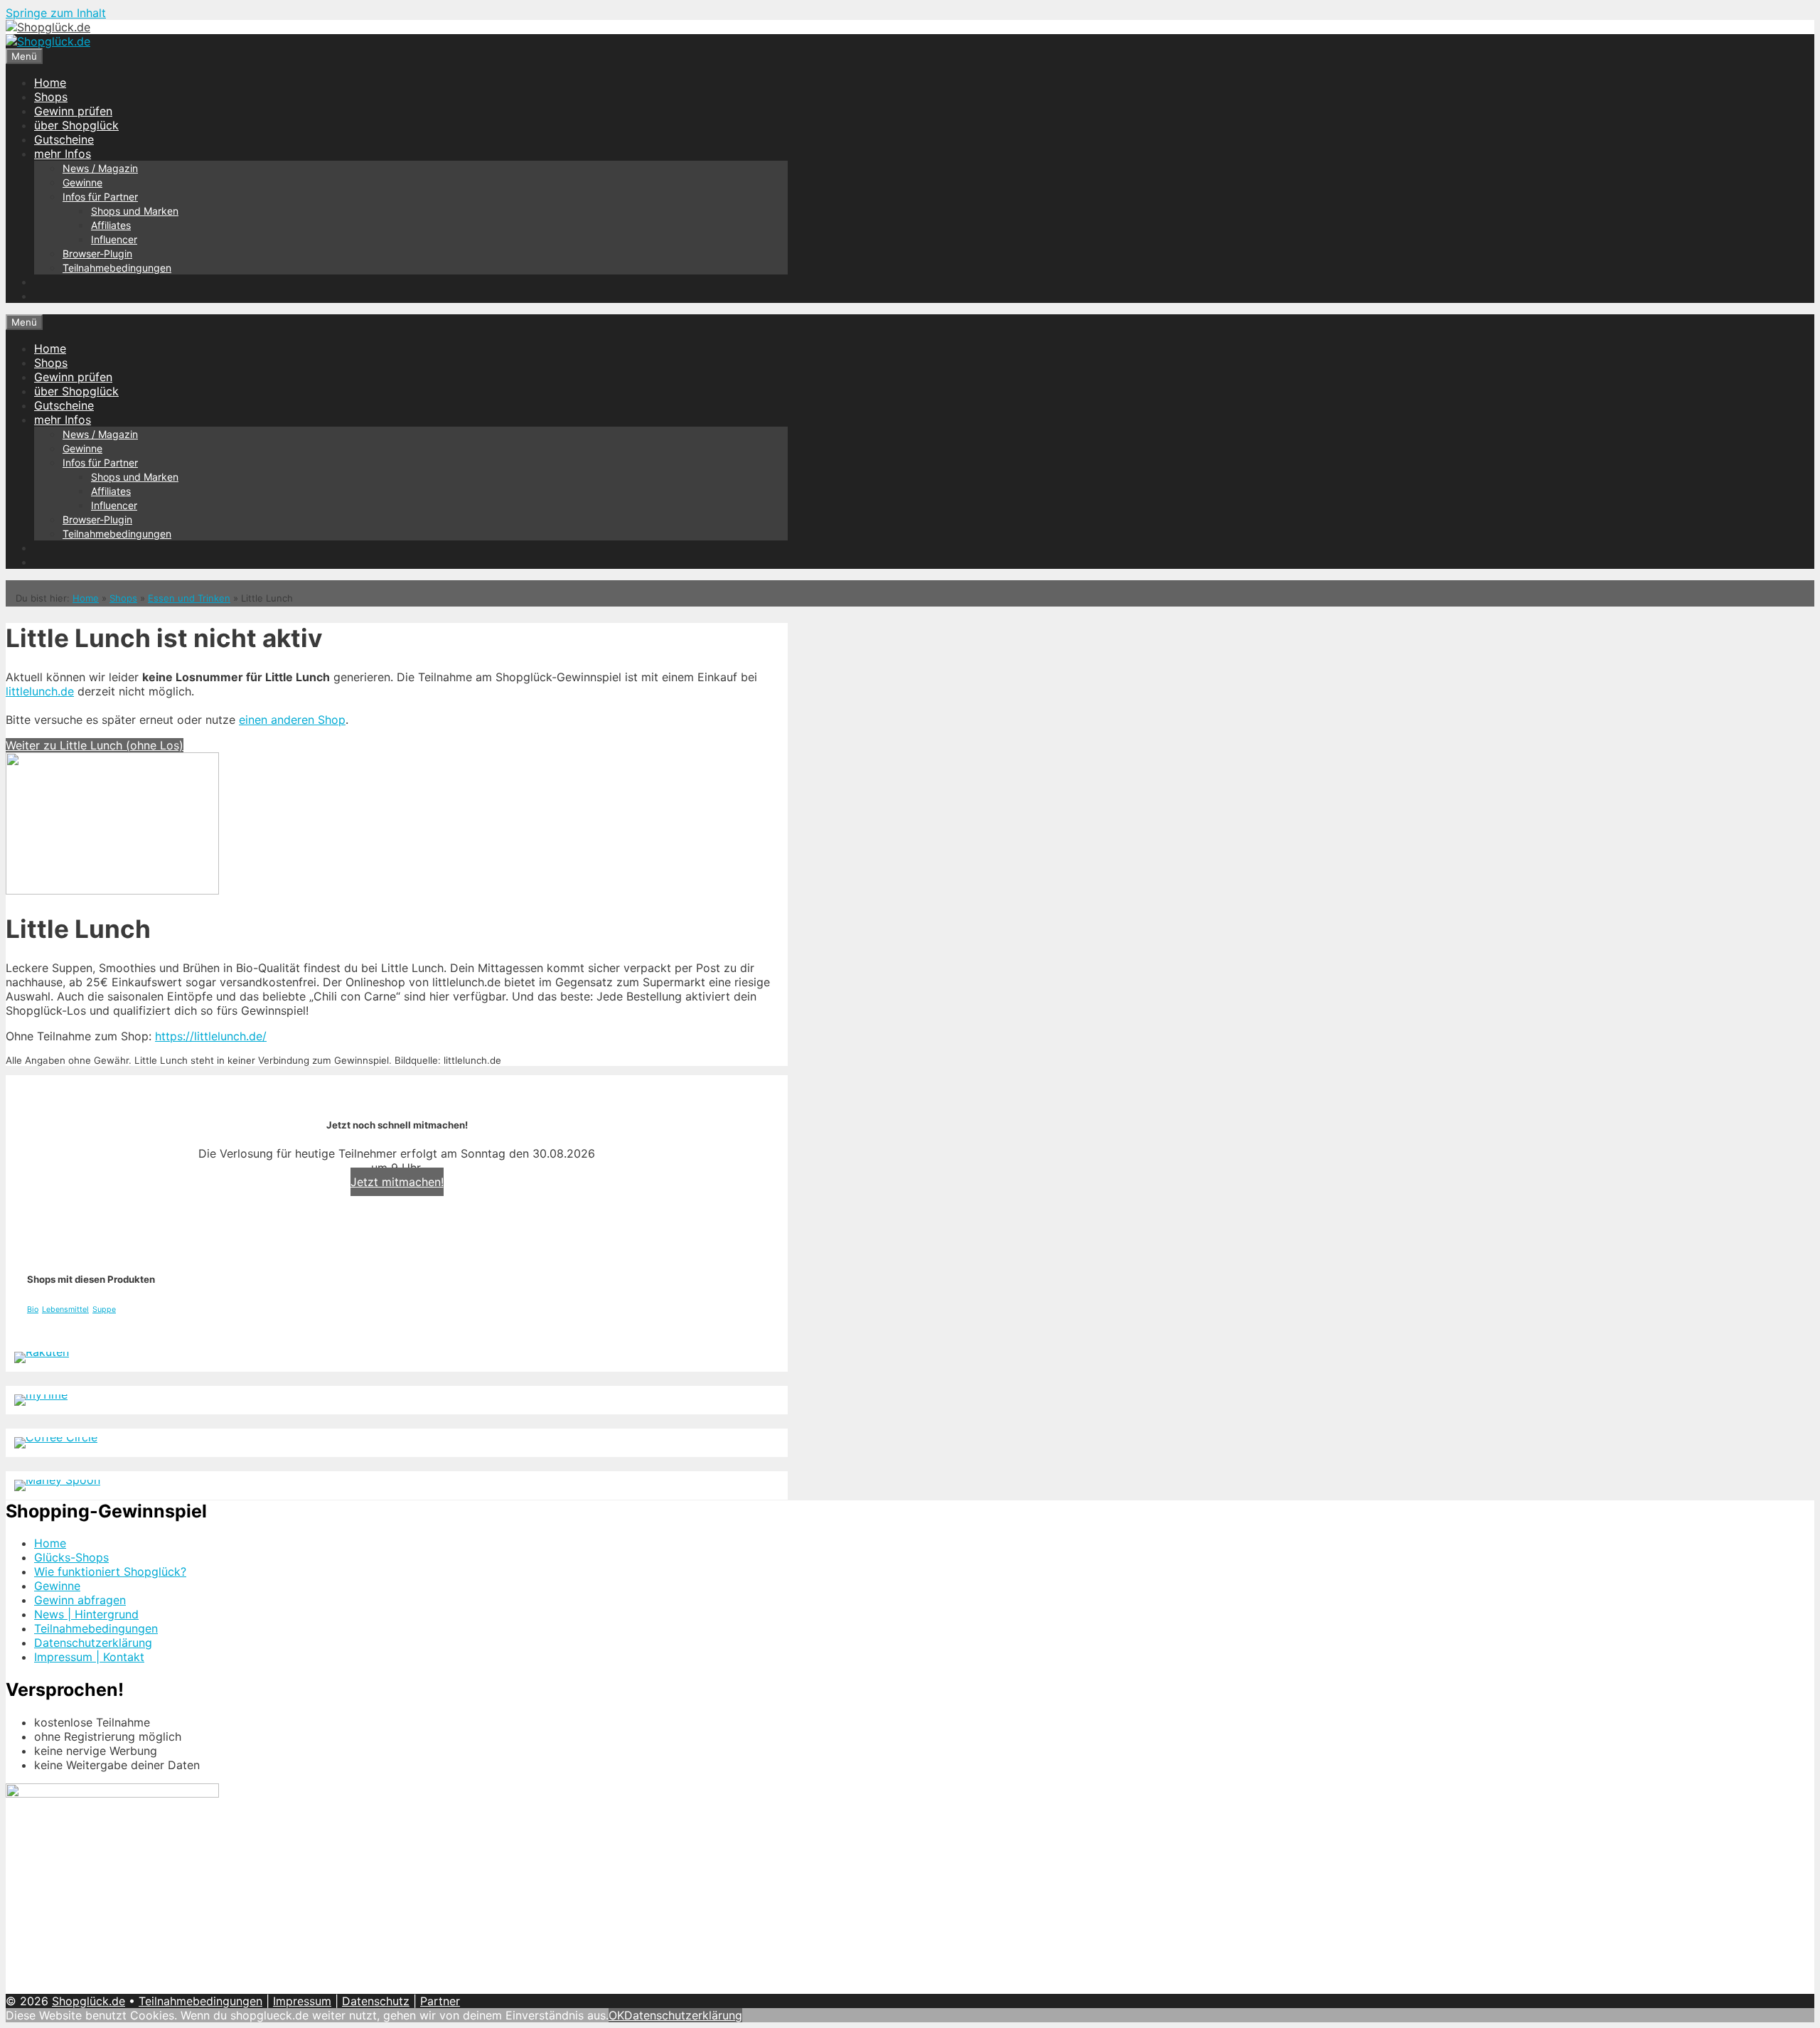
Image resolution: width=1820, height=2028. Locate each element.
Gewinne (82, 182)
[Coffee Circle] (56, 1437)
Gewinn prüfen (73, 111)
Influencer (114, 239)
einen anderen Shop (292, 720)
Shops (51, 97)
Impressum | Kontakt (89, 1657)
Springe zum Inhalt (56, 13)
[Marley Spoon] (57, 1480)
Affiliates (111, 225)
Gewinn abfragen (80, 1600)
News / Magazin (100, 168)
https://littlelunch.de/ (211, 1036)
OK (616, 2015)
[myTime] (41, 1394)
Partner (440, 2001)
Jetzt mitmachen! (397, 1182)
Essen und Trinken (189, 598)
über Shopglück (76, 125)
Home (50, 82)
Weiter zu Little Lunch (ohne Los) (95, 745)
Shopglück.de (89, 2001)
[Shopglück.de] (48, 27)
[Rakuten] (42, 1352)
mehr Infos (63, 154)
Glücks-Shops (71, 1557)
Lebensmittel (65, 1309)
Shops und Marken (135, 211)
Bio (33, 1309)
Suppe (104, 1309)
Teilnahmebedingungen (117, 268)
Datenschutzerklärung (93, 1643)
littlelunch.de (40, 691)
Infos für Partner (100, 197)
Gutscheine (64, 139)
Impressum (302, 2001)
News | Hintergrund (86, 1614)
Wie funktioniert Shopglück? (110, 1571)
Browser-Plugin (97, 253)
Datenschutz (376, 2001)
